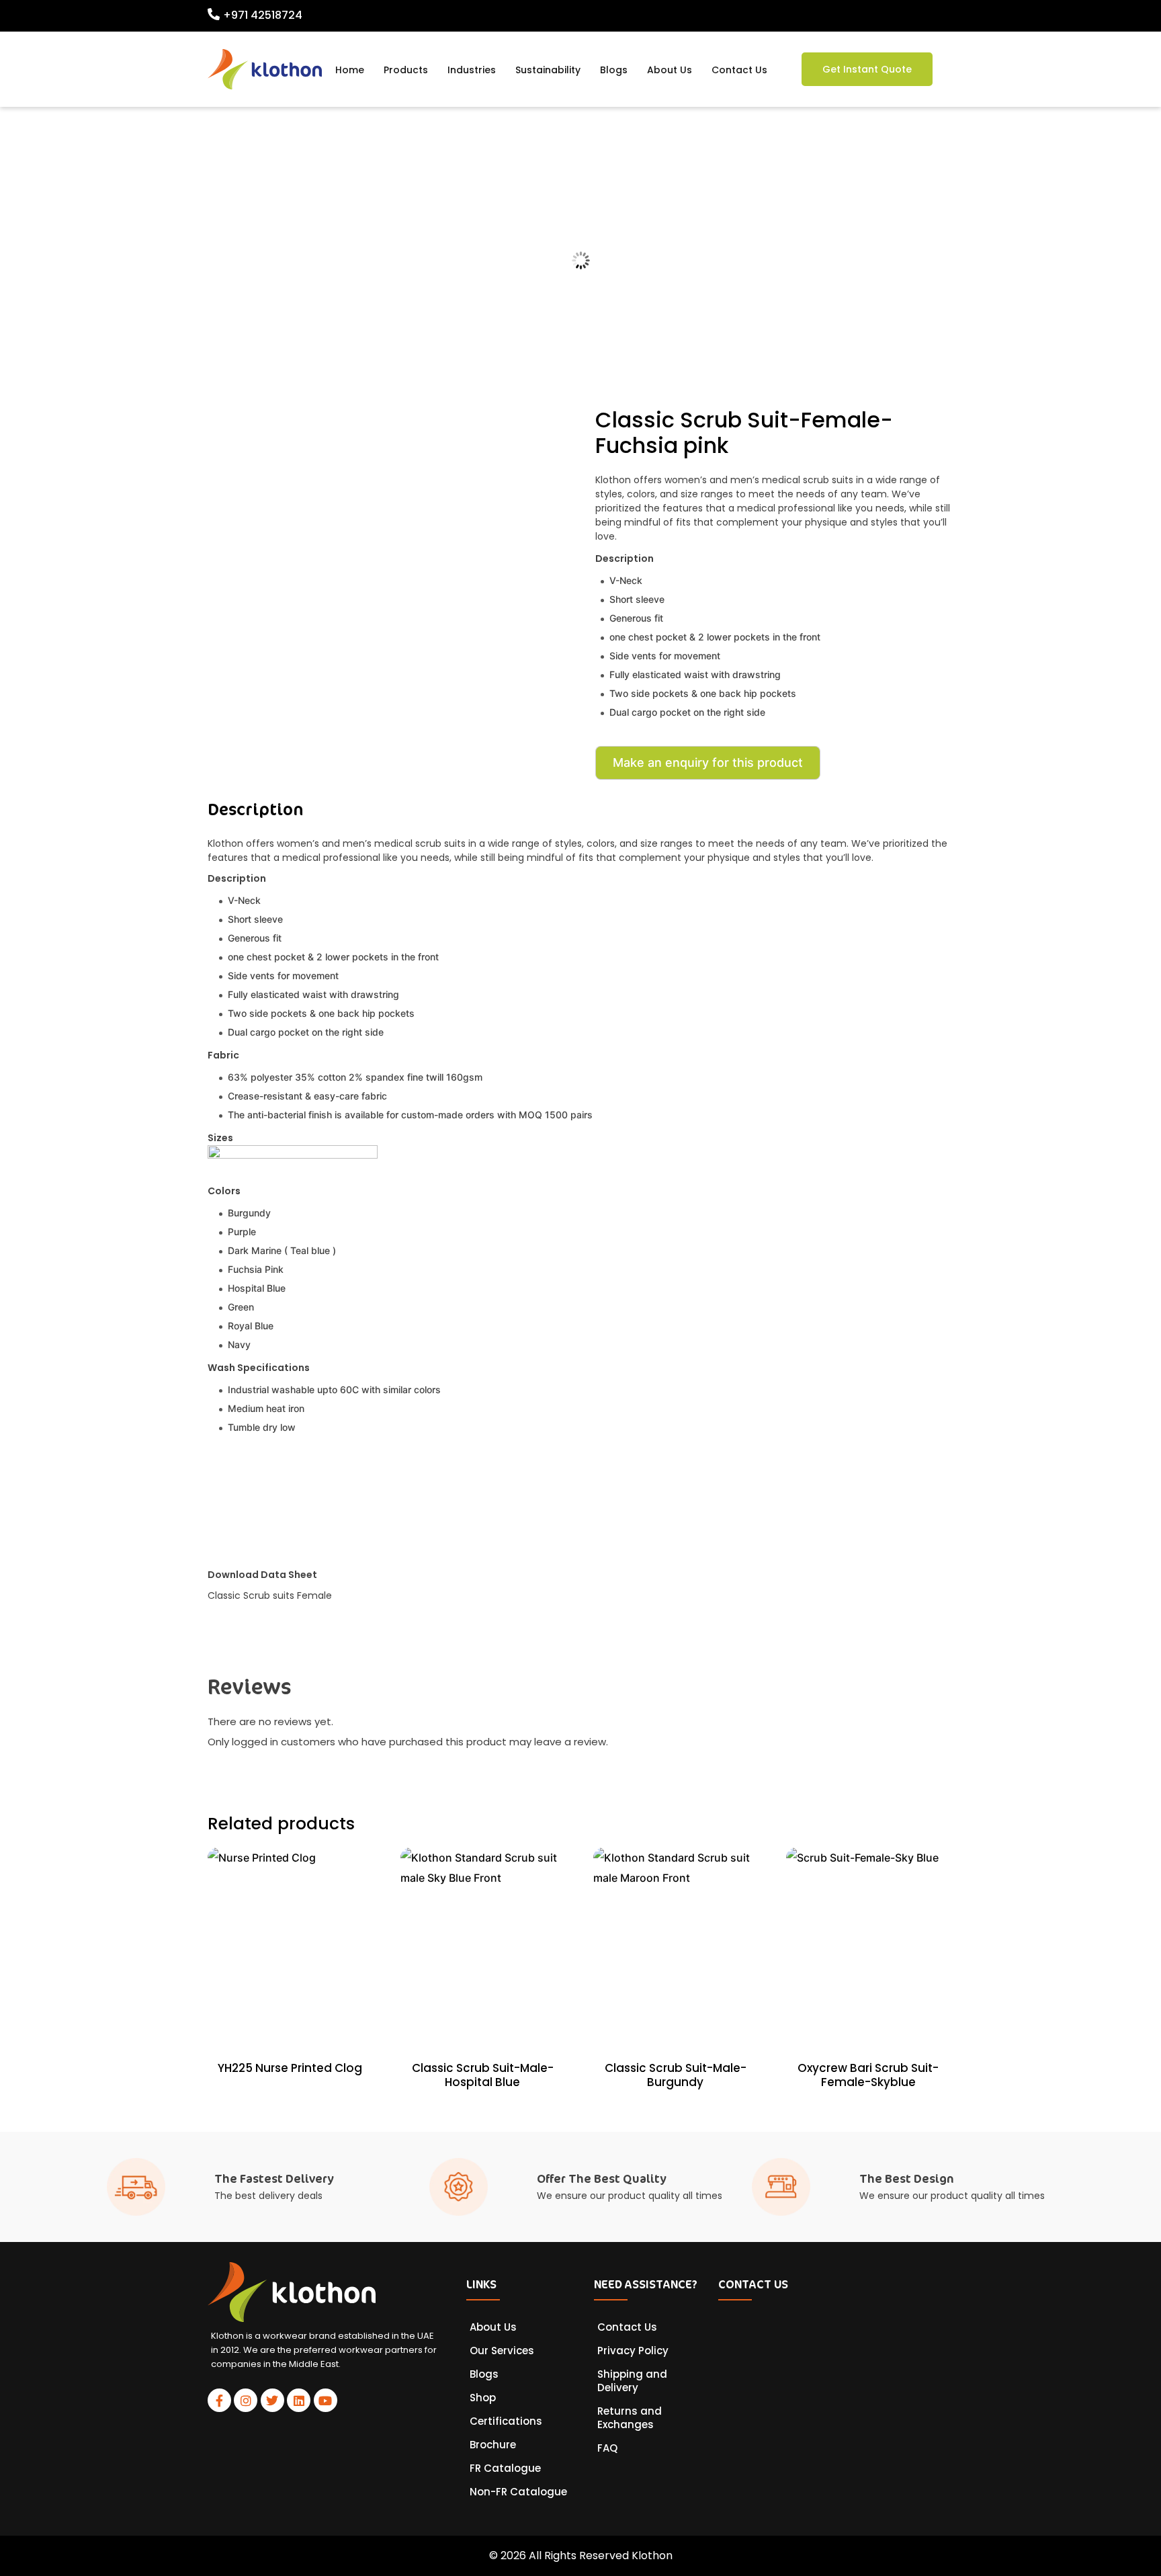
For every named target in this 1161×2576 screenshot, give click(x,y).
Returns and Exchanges (630, 2418)
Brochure (493, 2445)
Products (406, 70)
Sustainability (548, 70)
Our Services (502, 2351)
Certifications (506, 2421)
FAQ (607, 2448)
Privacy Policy (633, 2351)
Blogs (614, 70)
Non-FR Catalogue (518, 2492)
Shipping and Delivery (632, 2381)
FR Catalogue (505, 2468)
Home (350, 70)
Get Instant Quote (867, 69)
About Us (670, 70)
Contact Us (739, 70)
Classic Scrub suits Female (270, 1595)
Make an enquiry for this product (708, 762)
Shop (483, 2398)
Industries (472, 70)
